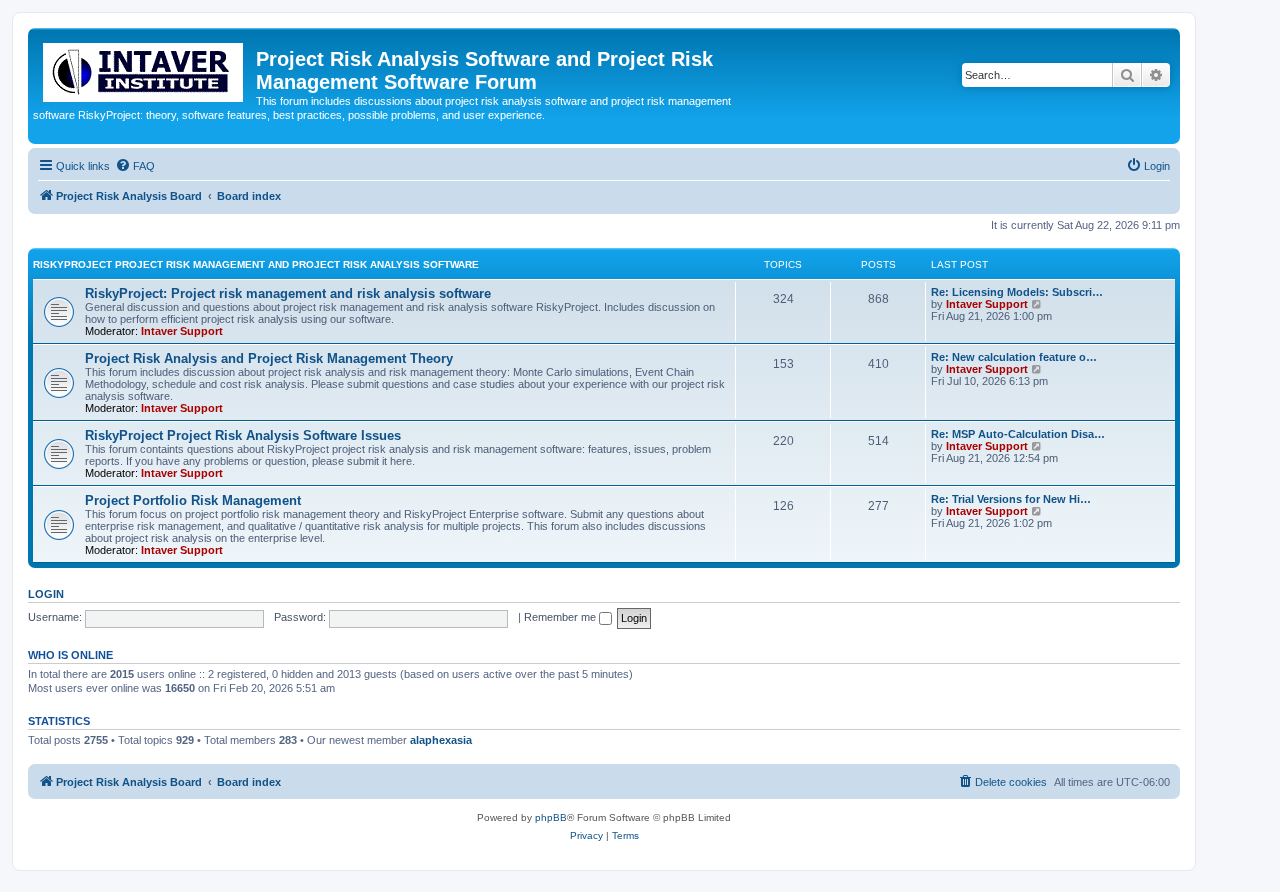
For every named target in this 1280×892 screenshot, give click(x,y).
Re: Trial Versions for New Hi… (1011, 499)
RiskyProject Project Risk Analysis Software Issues (243, 435)
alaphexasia (441, 740)
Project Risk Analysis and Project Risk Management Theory (269, 358)
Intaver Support (182, 331)
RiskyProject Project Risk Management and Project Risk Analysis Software (256, 264)
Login (46, 594)
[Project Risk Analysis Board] (144, 68)
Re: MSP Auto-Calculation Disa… (1018, 434)
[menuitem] (135, 166)
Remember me (561, 617)
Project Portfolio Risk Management (193, 500)
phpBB (551, 817)
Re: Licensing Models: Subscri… (1017, 292)
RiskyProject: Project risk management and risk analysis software (288, 293)
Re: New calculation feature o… (1014, 357)
